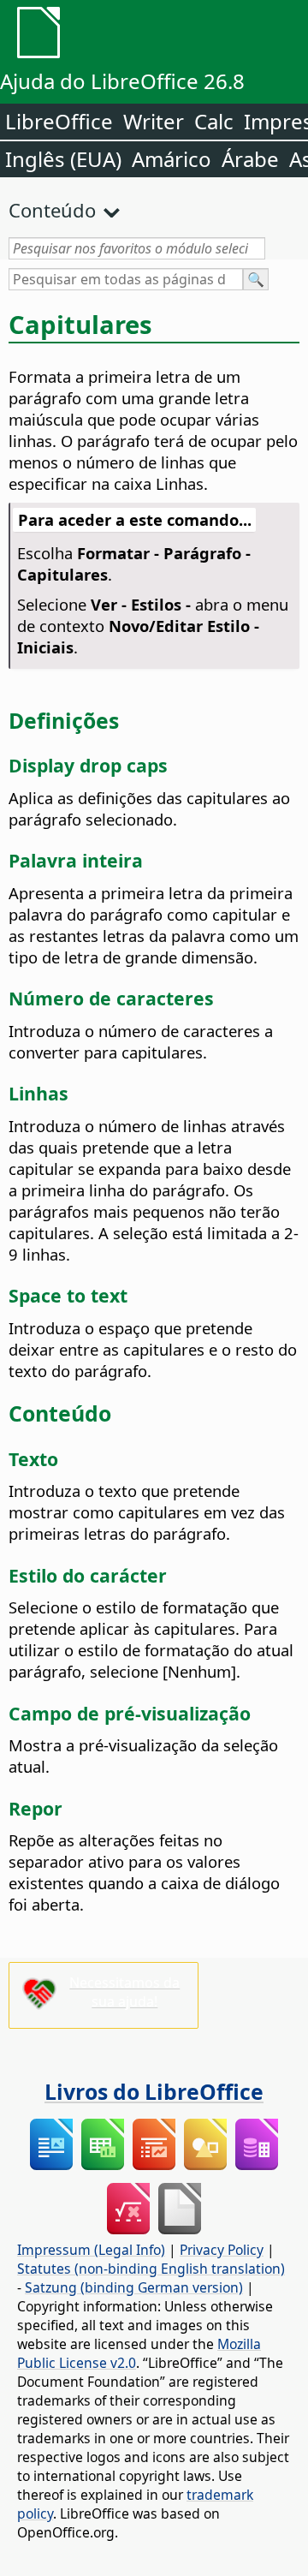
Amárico (172, 159)
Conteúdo (52, 210)
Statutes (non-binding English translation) (151, 2269)
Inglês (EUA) (63, 159)
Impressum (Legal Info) (91, 2250)
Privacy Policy (222, 2250)
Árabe (250, 159)
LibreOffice (59, 121)
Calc (214, 121)
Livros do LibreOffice (154, 2091)
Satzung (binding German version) (134, 2287)
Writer (154, 121)
